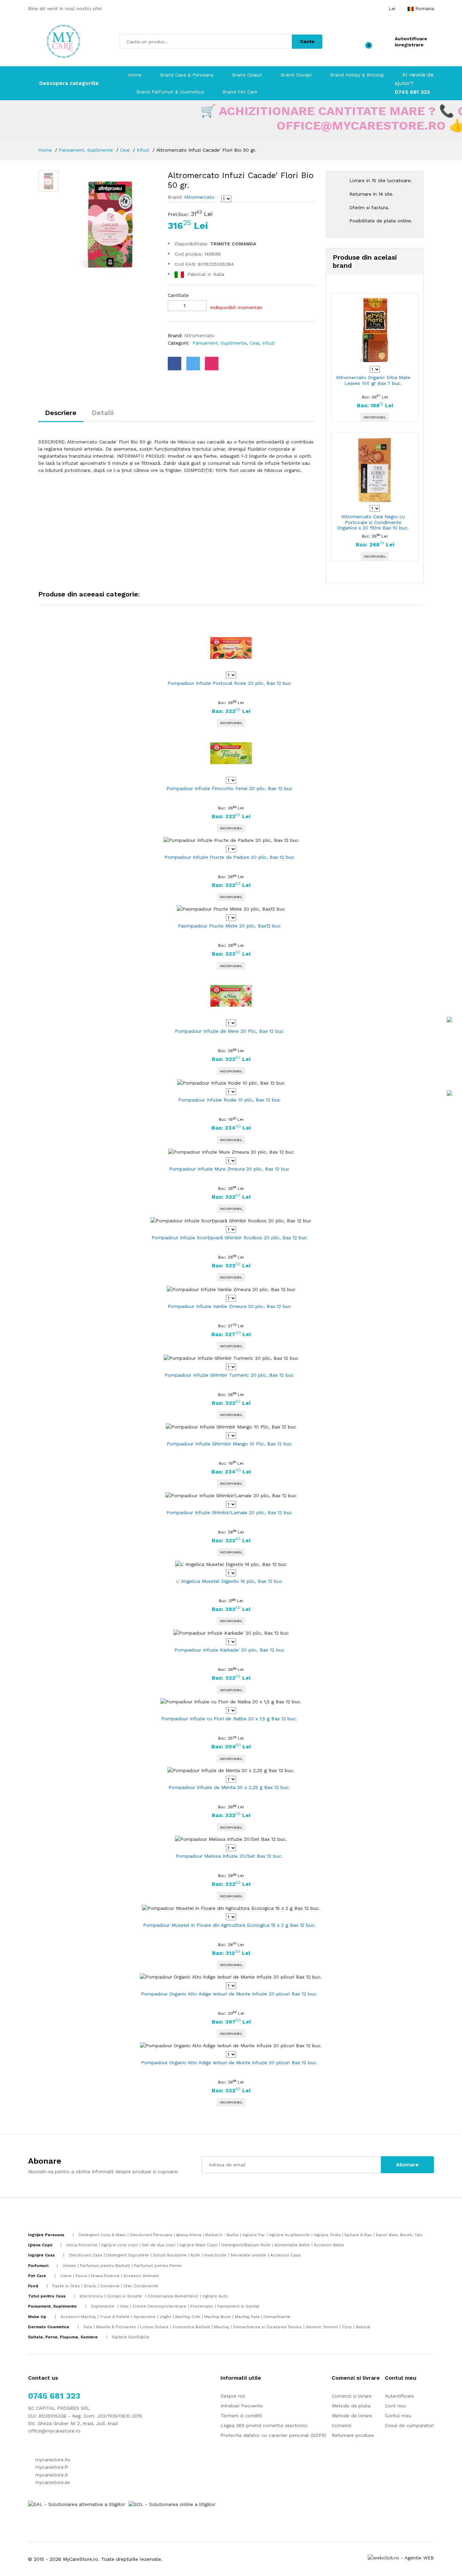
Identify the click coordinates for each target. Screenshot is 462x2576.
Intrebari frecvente (242, 2406)
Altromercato (199, 197)
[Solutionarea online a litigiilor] (172, 2504)
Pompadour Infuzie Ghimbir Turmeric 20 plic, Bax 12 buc (229, 1375)
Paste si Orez (66, 2286)
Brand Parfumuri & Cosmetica (170, 92)
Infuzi (143, 150)
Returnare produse (353, 2435)
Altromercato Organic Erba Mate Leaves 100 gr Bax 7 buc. (373, 380)
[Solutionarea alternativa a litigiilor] (77, 2504)
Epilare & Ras (358, 2235)
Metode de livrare (352, 2416)
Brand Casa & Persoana (187, 75)
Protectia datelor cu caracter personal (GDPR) (273, 2435)
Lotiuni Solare (154, 2327)
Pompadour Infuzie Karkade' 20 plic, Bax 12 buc (229, 1650)
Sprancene (145, 2317)
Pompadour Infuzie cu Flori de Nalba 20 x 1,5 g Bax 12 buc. (229, 1719)
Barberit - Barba (222, 2235)
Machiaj (222, 2327)
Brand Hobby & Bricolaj (357, 75)
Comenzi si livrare (352, 2396)
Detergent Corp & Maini (102, 2235)
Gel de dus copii (159, 2245)
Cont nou (395, 2406)
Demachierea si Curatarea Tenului (267, 2327)
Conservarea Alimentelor (173, 2296)
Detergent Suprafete (128, 2255)
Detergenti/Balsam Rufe (246, 2245)
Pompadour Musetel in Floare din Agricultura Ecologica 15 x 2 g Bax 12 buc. (229, 1925)
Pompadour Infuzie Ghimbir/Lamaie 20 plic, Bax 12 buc (229, 1512)
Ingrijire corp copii (119, 2245)
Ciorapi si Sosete (125, 2296)
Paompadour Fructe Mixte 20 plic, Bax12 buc (229, 926)
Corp (347, 2327)
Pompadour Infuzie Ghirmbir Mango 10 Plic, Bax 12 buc (229, 1444)
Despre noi (233, 2396)
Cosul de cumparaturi (409, 2425)
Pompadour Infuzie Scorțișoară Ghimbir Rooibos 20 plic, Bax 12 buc (229, 1238)
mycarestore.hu (52, 2460)
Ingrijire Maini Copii (198, 2245)
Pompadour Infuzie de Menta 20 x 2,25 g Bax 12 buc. (229, 1787)
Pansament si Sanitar (238, 2306)
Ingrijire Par (254, 2235)
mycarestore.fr (51, 2467)
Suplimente (103, 2306)
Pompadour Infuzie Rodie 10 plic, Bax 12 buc (229, 1100)
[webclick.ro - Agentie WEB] (401, 2557)
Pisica (81, 2276)
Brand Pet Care (240, 92)
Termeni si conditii (241, 2416)
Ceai (125, 150)
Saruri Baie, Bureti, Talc (399, 2235)
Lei (392, 8)
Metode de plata (351, 2406)
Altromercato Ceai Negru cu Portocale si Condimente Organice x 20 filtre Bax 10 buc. (373, 522)
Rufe (195, 2255)
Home (135, 75)
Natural (363, 2327)
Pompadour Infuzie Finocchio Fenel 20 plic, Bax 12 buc (229, 788)
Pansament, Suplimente (86, 150)
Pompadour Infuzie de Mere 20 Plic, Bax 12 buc (229, 1031)
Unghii (165, 2317)
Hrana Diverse (105, 2276)
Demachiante (277, 2317)
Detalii (103, 413)
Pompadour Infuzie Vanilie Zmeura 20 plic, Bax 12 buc (229, 1306)
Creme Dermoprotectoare (159, 2306)
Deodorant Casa (86, 2255)
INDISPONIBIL (375, 417)
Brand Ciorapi (296, 75)
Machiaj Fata (247, 2317)
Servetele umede (248, 2255)
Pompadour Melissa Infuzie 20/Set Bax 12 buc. (229, 1856)
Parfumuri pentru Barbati (105, 2266)
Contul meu (398, 2416)
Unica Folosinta (82, 2245)
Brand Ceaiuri (247, 75)
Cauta (307, 41)
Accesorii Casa (285, 2255)
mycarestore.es (52, 2482)
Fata (88, 2327)
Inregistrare (409, 45)
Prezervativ (202, 2306)
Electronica (91, 2296)
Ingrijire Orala (327, 2235)
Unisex (69, 2266)
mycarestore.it (51, 2475)
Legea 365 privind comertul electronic (264, 2425)
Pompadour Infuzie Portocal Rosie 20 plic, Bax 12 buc (229, 683)
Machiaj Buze (217, 2317)
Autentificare (411, 39)
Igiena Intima (189, 2235)
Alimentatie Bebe (292, 2245)
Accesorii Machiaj (78, 2317)
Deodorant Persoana (151, 2235)
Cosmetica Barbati (191, 2327)
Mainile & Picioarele (116, 2327)
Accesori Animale (141, 2276)
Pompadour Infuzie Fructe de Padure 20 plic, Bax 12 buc (229, 857)
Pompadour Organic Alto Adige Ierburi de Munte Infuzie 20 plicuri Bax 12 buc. (229, 1994)
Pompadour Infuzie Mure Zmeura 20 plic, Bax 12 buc (229, 1169)
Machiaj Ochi (188, 2317)
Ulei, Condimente (141, 2286)
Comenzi (342, 2425)
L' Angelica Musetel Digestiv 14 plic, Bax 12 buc (229, 1581)
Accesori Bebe (329, 2245)
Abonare (407, 2165)
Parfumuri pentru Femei (158, 2266)
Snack (90, 2286)
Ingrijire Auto (215, 2296)
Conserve (110, 2286)
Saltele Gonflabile (131, 2337)
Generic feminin (322, 2327)
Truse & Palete (115, 2317)
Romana (425, 8)
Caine (66, 2276)
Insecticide (215, 2255)
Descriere (61, 413)
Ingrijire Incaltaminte (289, 2235)
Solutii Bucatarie (170, 2255)
